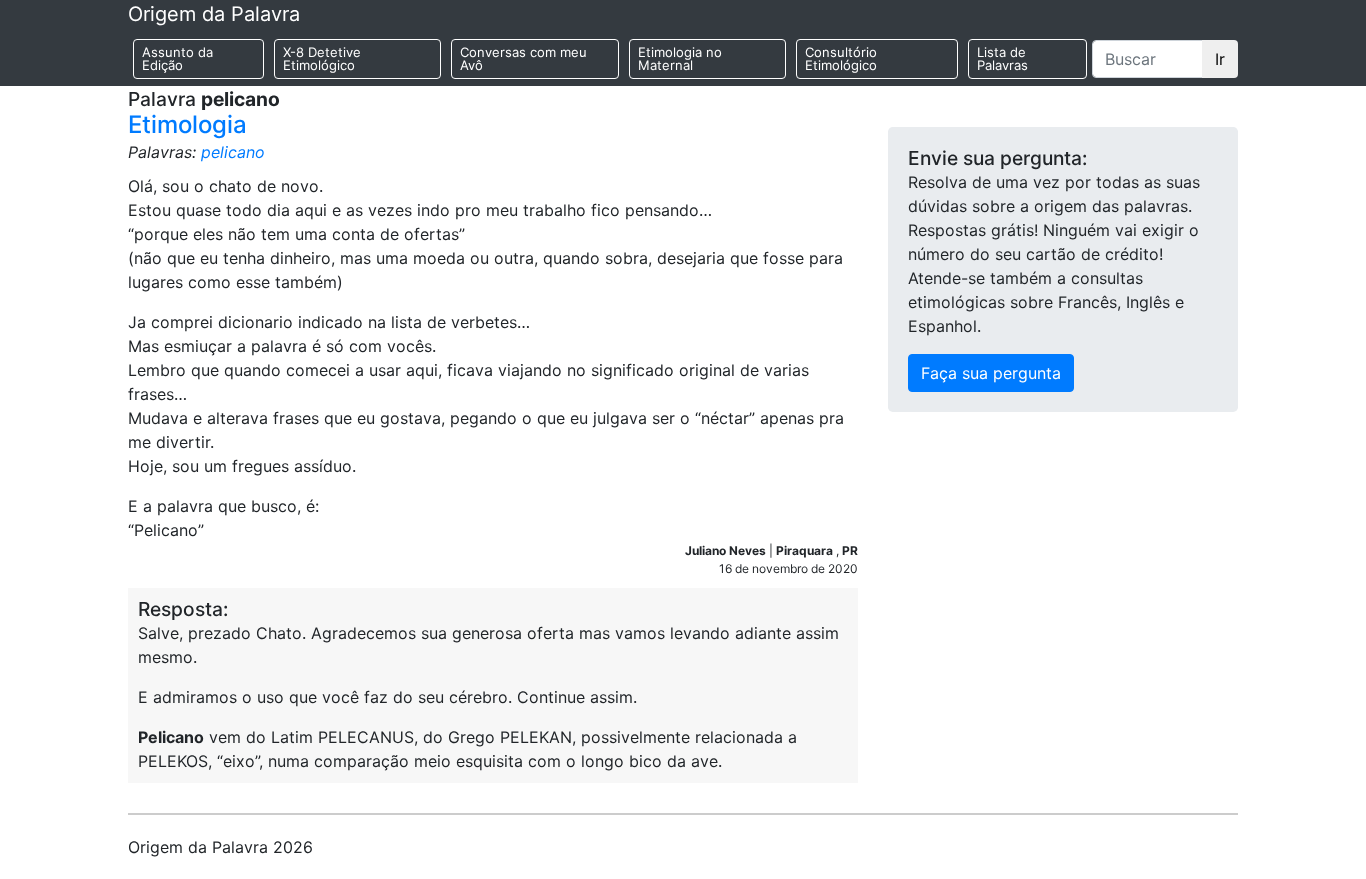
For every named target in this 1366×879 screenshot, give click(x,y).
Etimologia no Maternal (680, 58)
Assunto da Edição (177, 58)
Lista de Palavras (1002, 58)
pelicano (233, 152)
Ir (1220, 59)
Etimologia (187, 124)
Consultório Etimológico (841, 58)
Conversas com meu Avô (523, 58)
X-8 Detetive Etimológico (322, 58)
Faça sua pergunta (991, 373)
